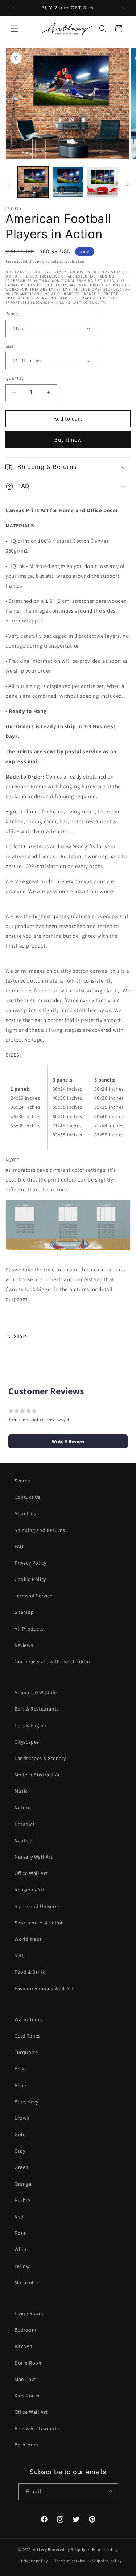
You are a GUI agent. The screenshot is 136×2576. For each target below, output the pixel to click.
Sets (19, 1955)
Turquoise (26, 2052)
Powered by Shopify (67, 2549)
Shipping (37, 261)
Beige (21, 2069)
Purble (22, 2200)
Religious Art (30, 1890)
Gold (20, 2134)
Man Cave (26, 2379)
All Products (29, 1629)
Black (21, 2085)
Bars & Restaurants (37, 1709)
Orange (23, 2184)
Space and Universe (37, 1906)
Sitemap (24, 1612)
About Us (25, 1513)
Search (22, 1481)
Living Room (29, 2313)
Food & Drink (30, 1972)
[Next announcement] (123, 8)
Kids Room (27, 2396)
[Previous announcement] (13, 8)
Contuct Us (28, 1497)
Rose (20, 2233)
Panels (12, 314)
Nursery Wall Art (34, 1857)
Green (22, 2167)
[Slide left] (8, 184)
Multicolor (27, 2282)
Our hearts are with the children (52, 1661)
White (21, 2249)
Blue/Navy (26, 2102)
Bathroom (26, 2445)
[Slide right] (128, 184)
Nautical (24, 1840)
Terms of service (70, 2561)
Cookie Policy (30, 1579)
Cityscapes (27, 1742)
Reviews (24, 1645)
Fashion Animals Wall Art (44, 1988)
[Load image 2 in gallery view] (68, 182)
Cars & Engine (30, 1725)
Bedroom (25, 2330)
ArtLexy (40, 2549)
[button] (15, 29)
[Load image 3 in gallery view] (102, 182)
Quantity (15, 378)
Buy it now (68, 440)
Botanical (26, 1824)
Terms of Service (34, 1596)
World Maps (28, 1939)
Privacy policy (34, 2561)
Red (19, 2217)
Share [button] (20, 1336)
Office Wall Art (31, 1873)
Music (21, 1791)
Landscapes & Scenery (40, 1758)
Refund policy (105, 2549)
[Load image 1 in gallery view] (33, 182)
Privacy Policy (30, 1563)
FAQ (19, 1546)
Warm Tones (29, 2019)
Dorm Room (29, 2363)
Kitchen (23, 2346)
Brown (22, 2118)
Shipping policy (107, 2561)
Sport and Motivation (39, 1923)
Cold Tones (28, 2036)
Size (10, 346)
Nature (23, 1808)
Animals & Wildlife (36, 1692)
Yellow (22, 2266)
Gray (20, 2151)
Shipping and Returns (40, 1530)
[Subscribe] (110, 2492)
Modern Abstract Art (38, 1775)
